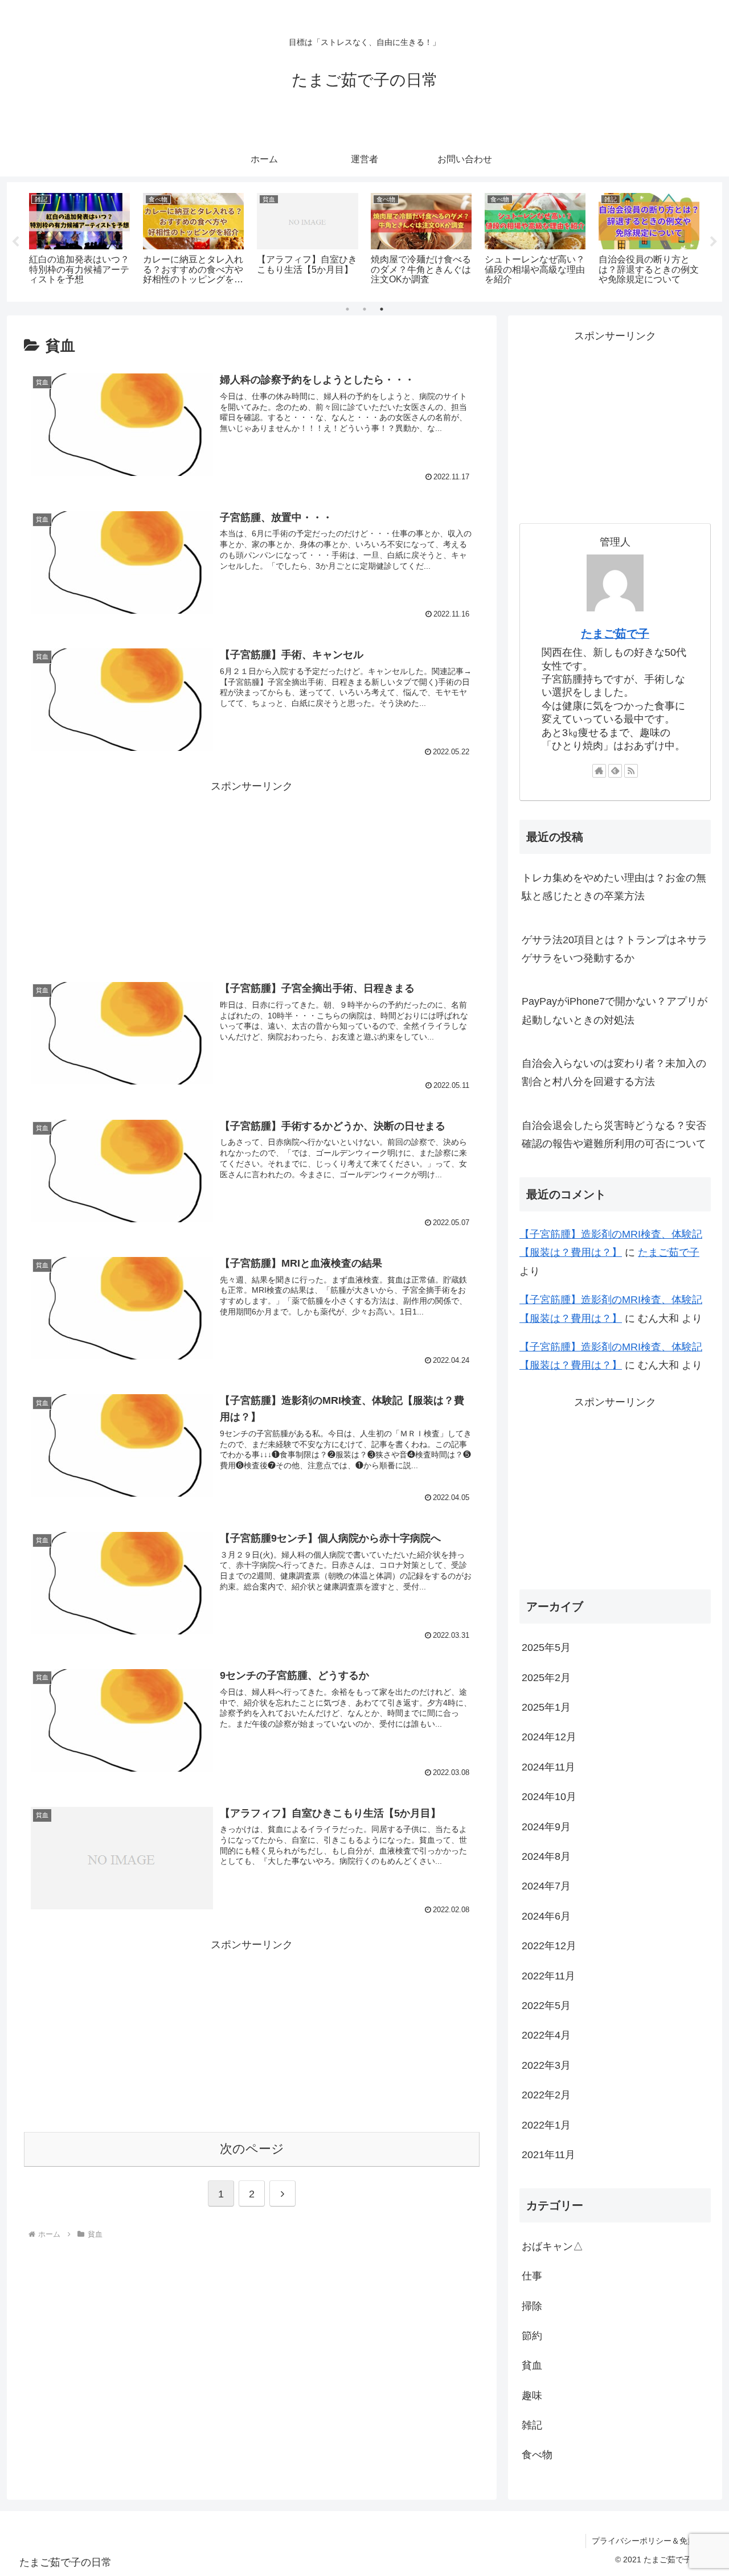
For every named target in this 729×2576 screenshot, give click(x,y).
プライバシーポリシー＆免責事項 (652, 2541)
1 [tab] (347, 309)
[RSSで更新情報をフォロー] (631, 771)
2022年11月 (548, 1975)
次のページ (252, 2149)
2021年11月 (548, 2155)
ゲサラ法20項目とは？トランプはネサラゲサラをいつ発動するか (615, 949)
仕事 (532, 2276)
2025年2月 (546, 1677)
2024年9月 (546, 1826)
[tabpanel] (80, 240)
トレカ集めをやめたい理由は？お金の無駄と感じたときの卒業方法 (614, 887)
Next (714, 242)
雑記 (532, 2425)
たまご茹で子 (615, 634)
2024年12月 (549, 1737)
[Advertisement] (252, 876)
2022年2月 (546, 2095)
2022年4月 (546, 2035)
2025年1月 (546, 1707)
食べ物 (537, 2455)
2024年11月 (548, 1766)
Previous (15, 242)
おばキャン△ (552, 2246)
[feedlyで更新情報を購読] (615, 771)
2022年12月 (549, 1946)
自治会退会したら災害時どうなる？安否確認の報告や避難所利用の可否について (614, 1135)
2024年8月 (546, 1856)
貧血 (532, 2365)
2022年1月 (546, 2125)
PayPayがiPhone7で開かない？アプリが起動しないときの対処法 (615, 1010)
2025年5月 (546, 1648)
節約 (532, 2336)
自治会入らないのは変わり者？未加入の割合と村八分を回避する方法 (614, 1073)
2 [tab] (364, 309)
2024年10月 (549, 1797)
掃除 (532, 2306)
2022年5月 (546, 2006)
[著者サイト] (599, 771)
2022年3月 (546, 2065)
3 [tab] (382, 309)
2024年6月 (546, 1916)
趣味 (532, 2395)
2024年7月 (546, 1886)
